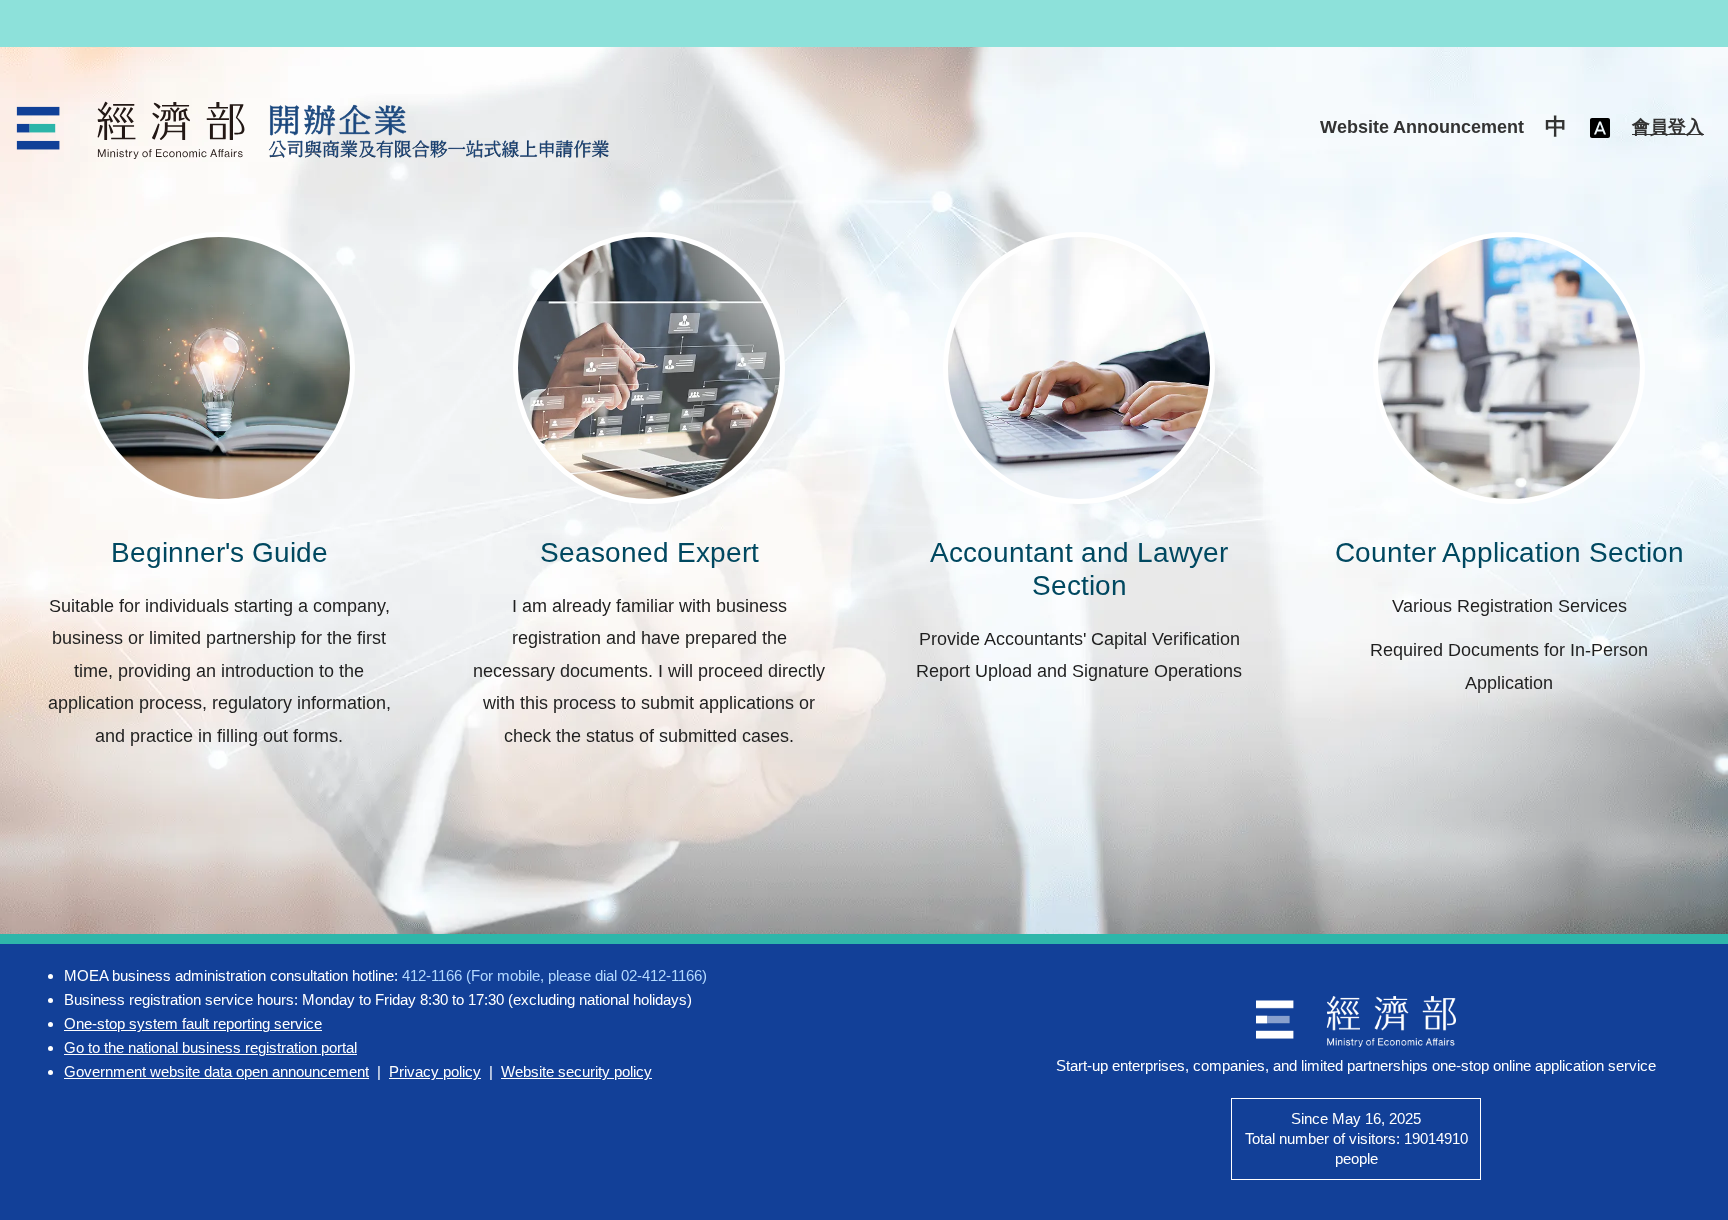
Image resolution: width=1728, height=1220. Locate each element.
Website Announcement (1422, 127)
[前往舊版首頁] (316, 130)
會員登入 (1668, 127)
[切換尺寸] (1600, 127)
